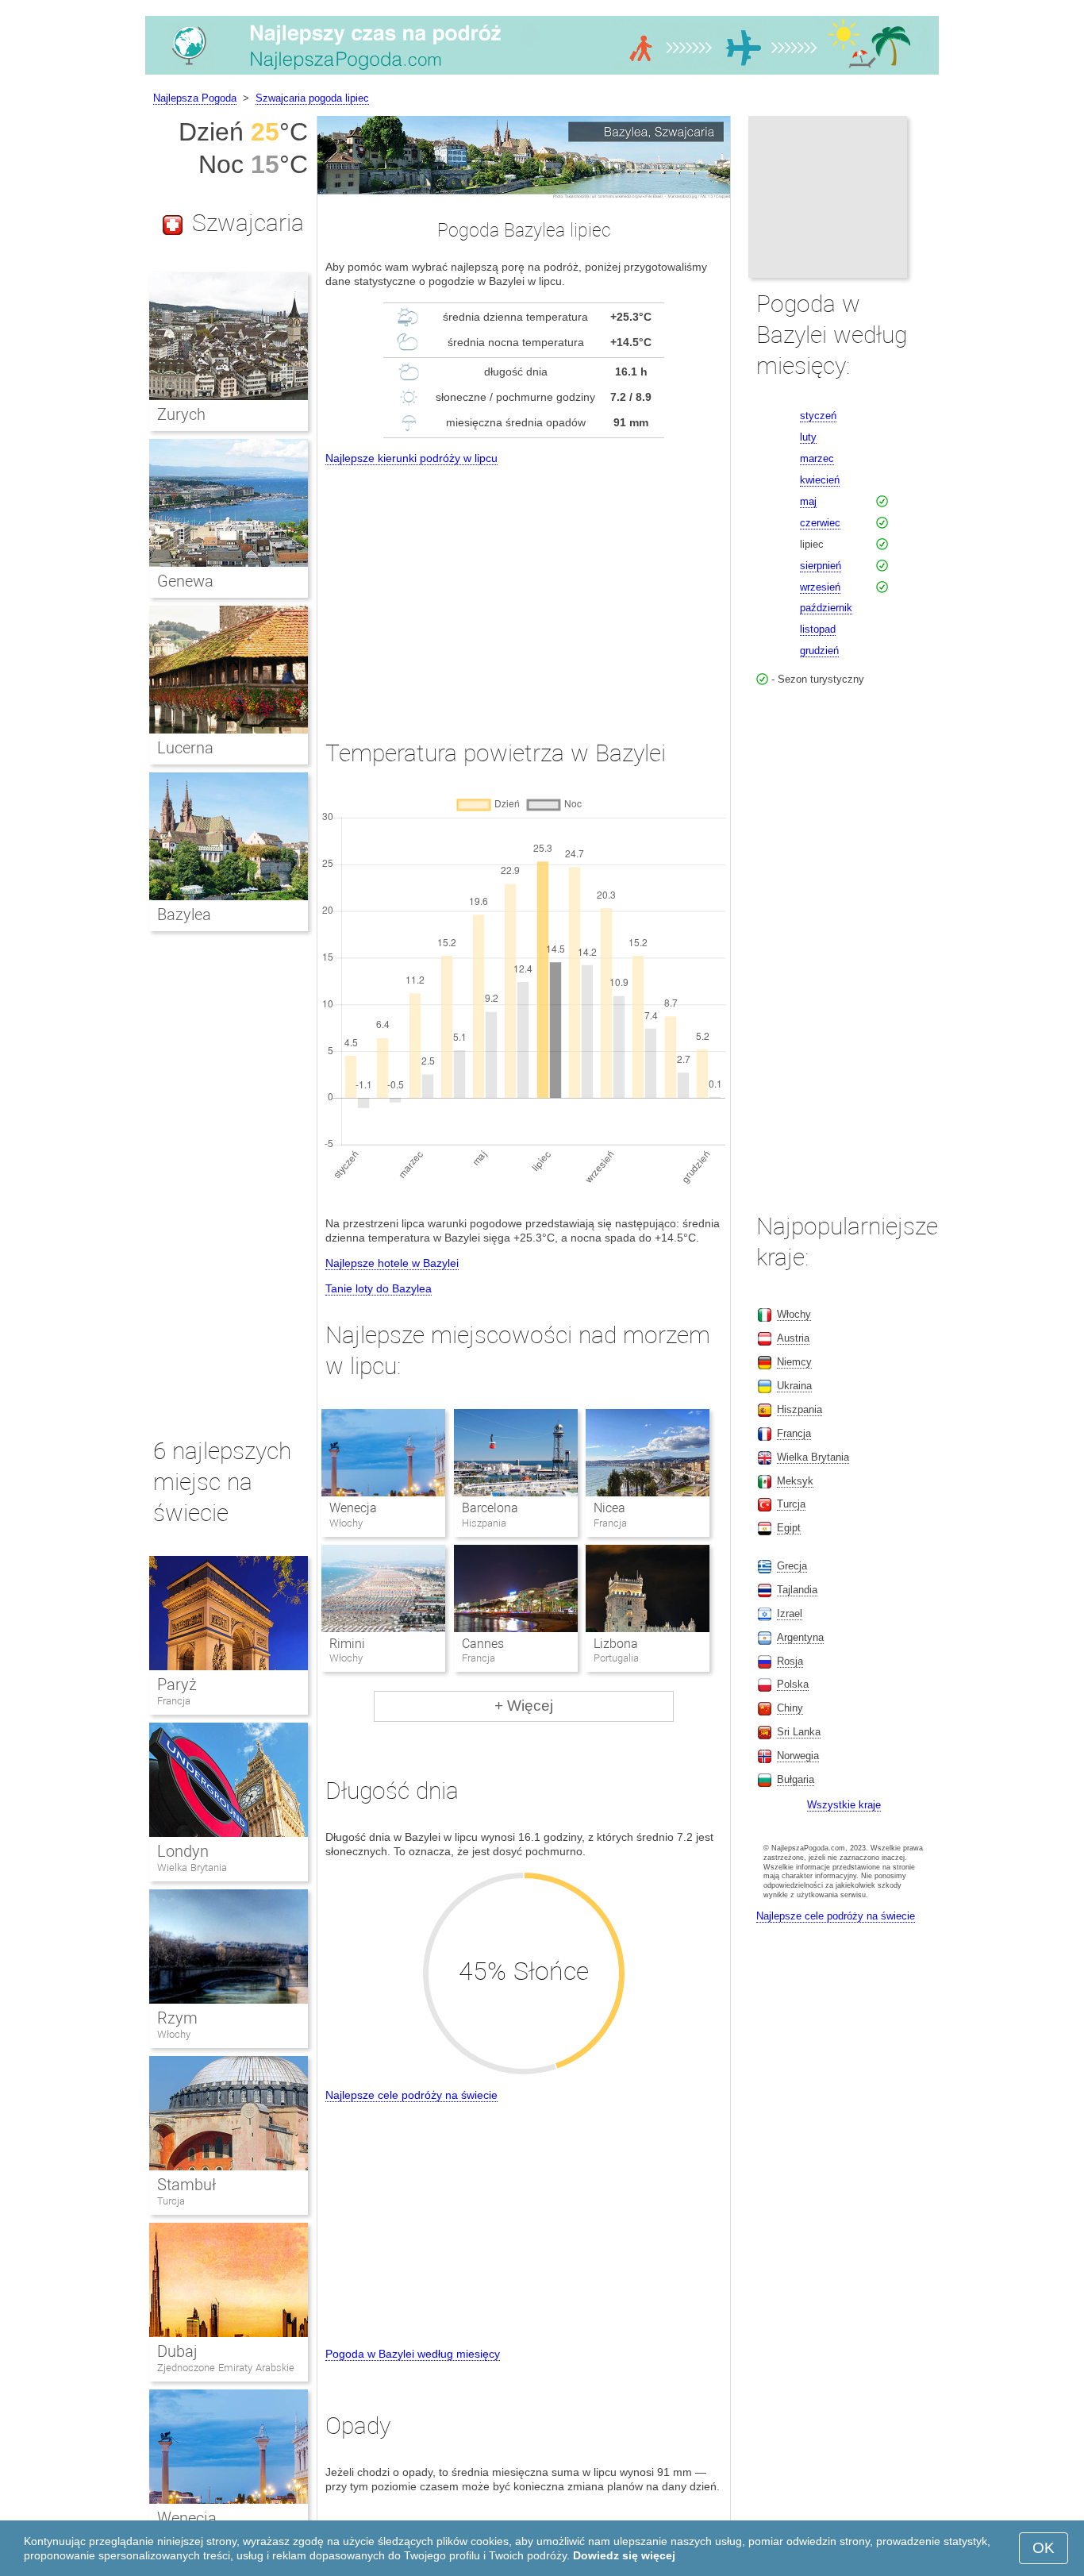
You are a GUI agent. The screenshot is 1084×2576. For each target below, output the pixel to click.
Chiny (790, 1708)
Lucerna (185, 748)
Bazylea (184, 914)
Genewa (185, 581)
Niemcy (794, 1362)
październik (826, 608)
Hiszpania (800, 1409)
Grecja (792, 1566)
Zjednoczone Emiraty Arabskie (226, 2368)
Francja (174, 1701)
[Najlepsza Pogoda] (542, 75)
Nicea (609, 1508)
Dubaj (177, 2351)
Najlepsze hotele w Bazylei (392, 1263)
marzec (817, 458)
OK (1044, 2548)
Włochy (174, 2034)
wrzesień (820, 587)
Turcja (171, 2201)
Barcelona (490, 1508)
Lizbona (616, 1644)
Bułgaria (796, 1779)
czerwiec (820, 523)
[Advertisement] (524, 587)
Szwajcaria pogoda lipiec (312, 98)
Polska (793, 1684)
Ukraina (794, 1386)
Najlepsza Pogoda (195, 98)
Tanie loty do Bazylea (379, 1288)
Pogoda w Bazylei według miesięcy (413, 2354)
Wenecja (353, 1508)
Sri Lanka (799, 1732)
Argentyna (800, 1637)
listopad (818, 629)
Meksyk (795, 1481)
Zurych (181, 414)
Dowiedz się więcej (624, 2555)
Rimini (347, 1644)
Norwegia (798, 1756)
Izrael (790, 1613)
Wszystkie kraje (844, 1805)
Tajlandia (797, 1590)
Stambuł (186, 2185)
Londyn (183, 1851)
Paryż (177, 1685)
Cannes (483, 1644)
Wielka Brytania (192, 1868)
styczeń (818, 416)
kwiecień (820, 480)
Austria (793, 1338)
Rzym (177, 2018)
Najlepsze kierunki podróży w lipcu (411, 458)
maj (808, 501)
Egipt (789, 1528)
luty (808, 437)
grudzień (819, 651)
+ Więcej (524, 1706)
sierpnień (821, 566)
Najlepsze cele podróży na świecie (411, 2095)
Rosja (790, 1661)
